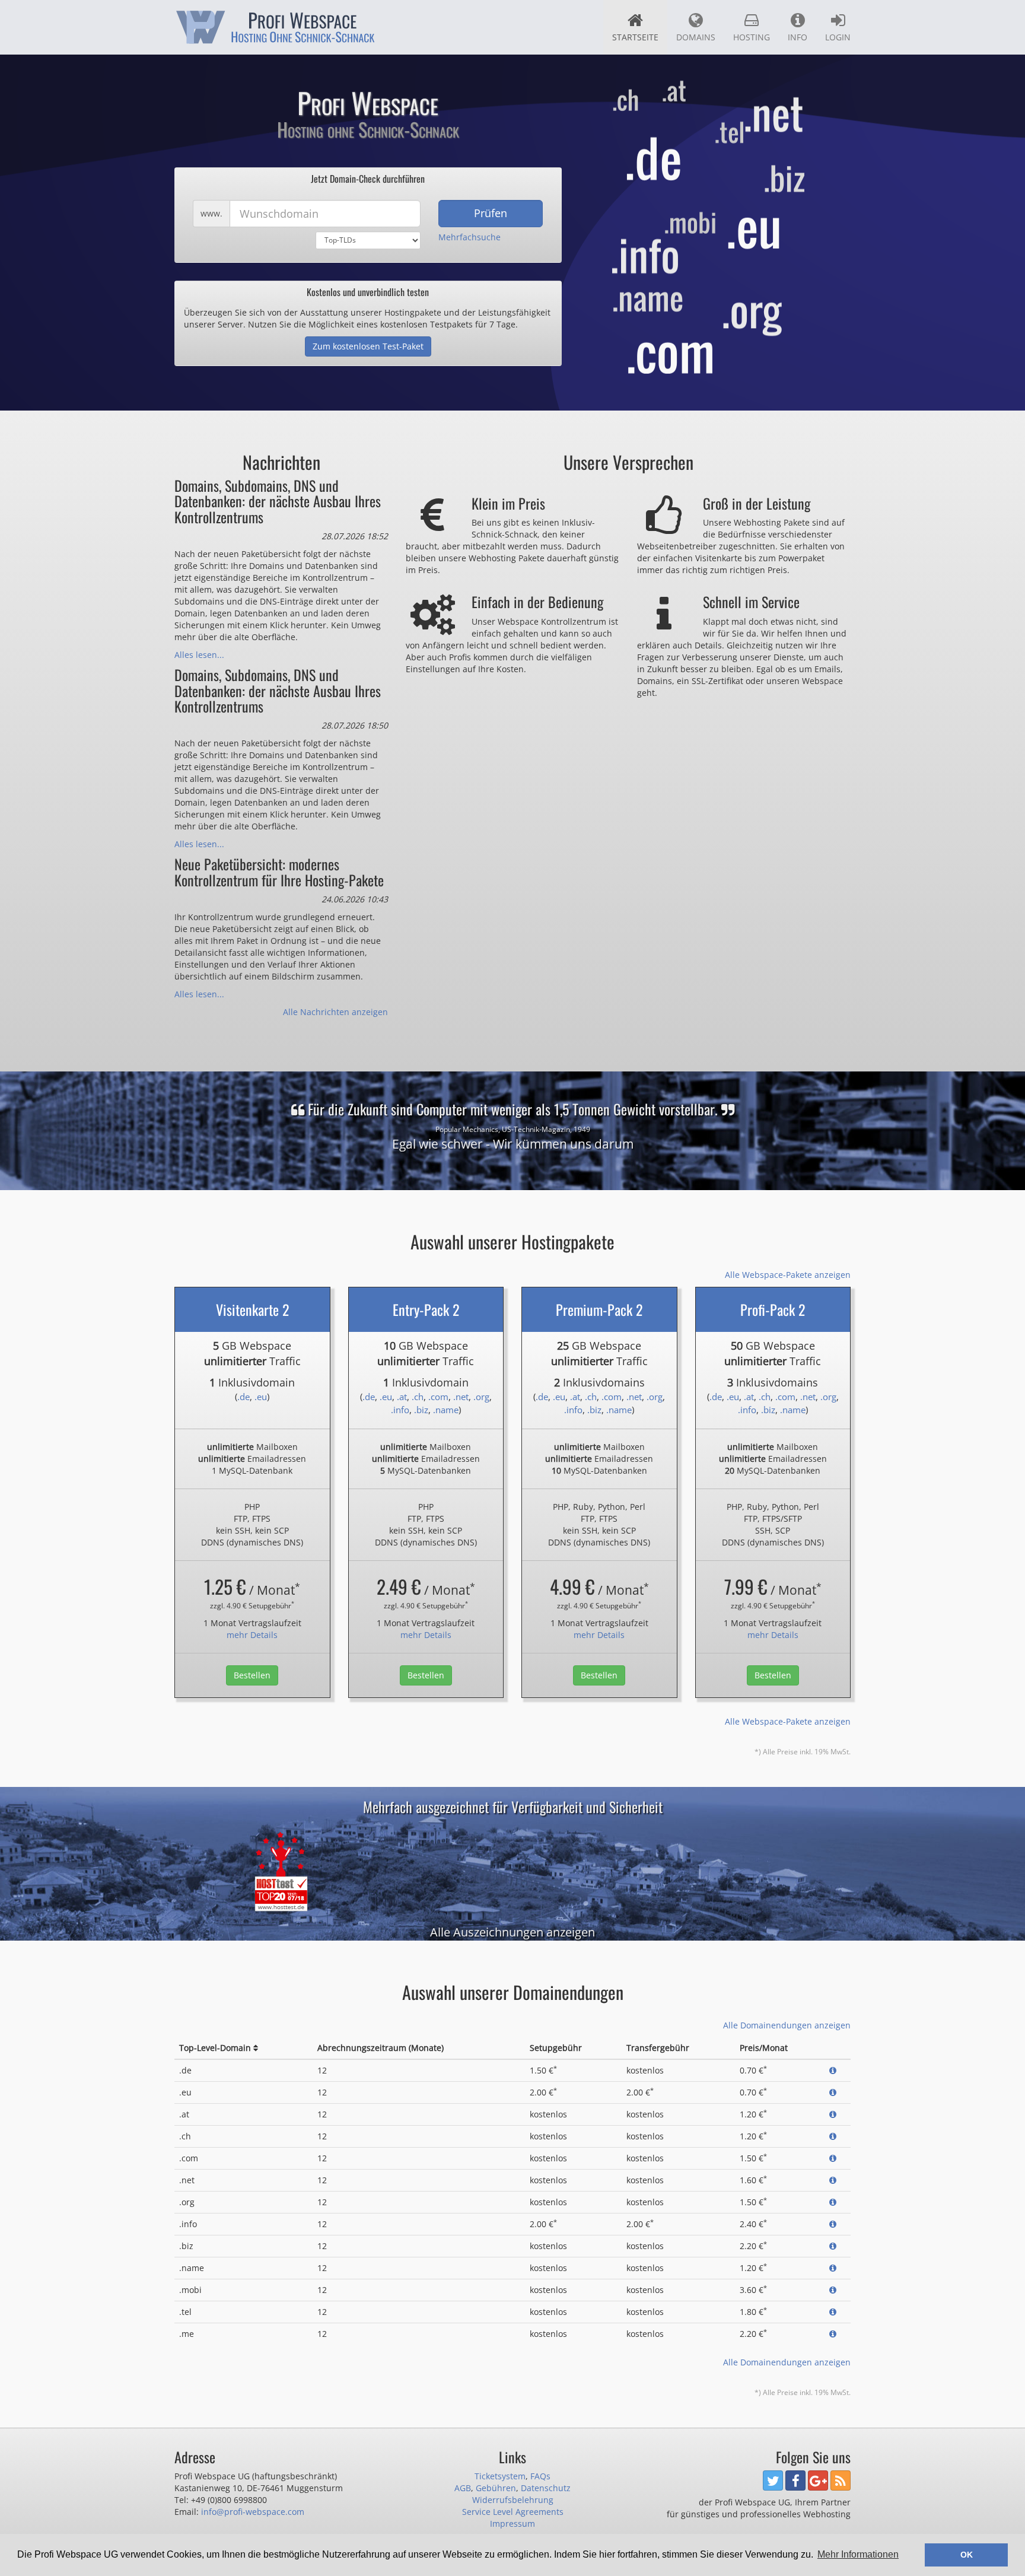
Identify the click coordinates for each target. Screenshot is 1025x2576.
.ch (418, 1397)
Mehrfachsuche (469, 237)
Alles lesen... (199, 655)
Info (798, 37)
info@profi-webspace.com (253, 2512)
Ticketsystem (500, 2476)
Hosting (752, 37)
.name (446, 1410)
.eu (261, 1397)
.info (400, 1410)
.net (461, 1397)
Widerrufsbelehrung (513, 2500)
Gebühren (496, 2488)
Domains (696, 37)
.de (243, 1397)
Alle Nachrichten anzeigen (335, 1012)
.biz (421, 1410)
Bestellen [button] (252, 1675)
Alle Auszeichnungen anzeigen (512, 1932)
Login (838, 37)
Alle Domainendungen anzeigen (787, 2025)
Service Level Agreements (513, 2512)
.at (402, 1397)
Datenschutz (546, 2488)
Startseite (635, 37)
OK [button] (967, 2555)
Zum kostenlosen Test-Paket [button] (368, 346)
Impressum (512, 2523)
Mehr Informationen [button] (858, 2554)
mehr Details (252, 1635)
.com (438, 1397)
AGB (463, 2488)
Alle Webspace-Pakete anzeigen (788, 1275)
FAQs (540, 2476)
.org (481, 1397)
